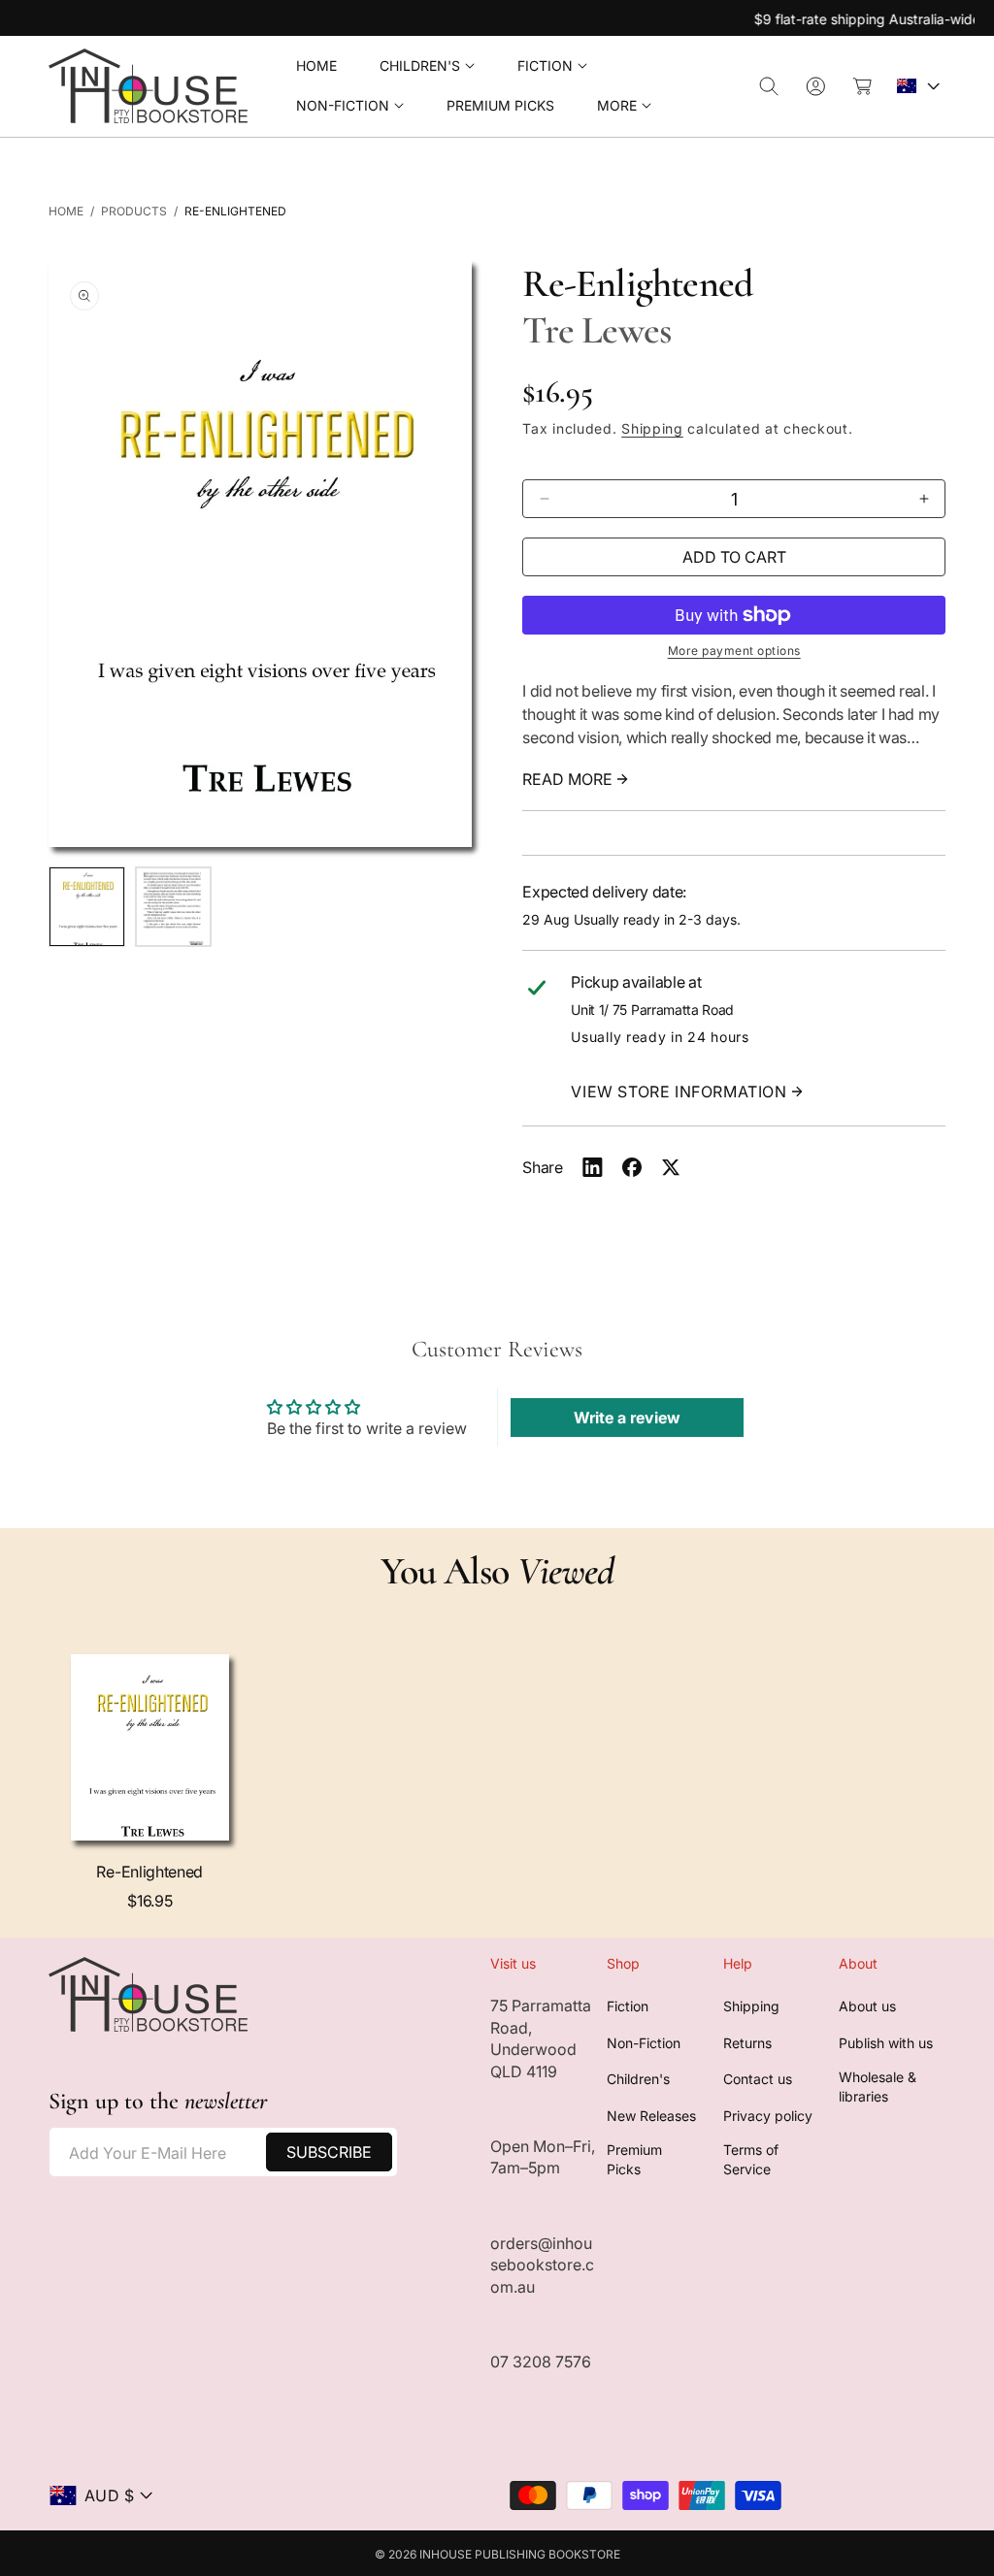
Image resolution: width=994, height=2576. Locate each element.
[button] (427, 66)
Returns (747, 2043)
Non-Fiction (644, 2043)
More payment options (734, 651)
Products (134, 211)
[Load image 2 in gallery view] (173, 907)
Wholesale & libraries (878, 2087)
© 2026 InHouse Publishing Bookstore (497, 2554)
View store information (679, 1092)
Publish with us (886, 2043)
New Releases (651, 2116)
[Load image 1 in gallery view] (87, 907)
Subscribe (329, 2152)
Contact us (758, 2079)
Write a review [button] (627, 1418)
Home (66, 211)
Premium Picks (634, 2159)
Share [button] (542, 1167)
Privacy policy (768, 2116)
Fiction (628, 2006)
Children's (638, 2079)
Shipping (652, 428)
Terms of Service (751, 2159)
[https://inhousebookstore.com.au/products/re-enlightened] (593, 1167)
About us (867, 2006)
